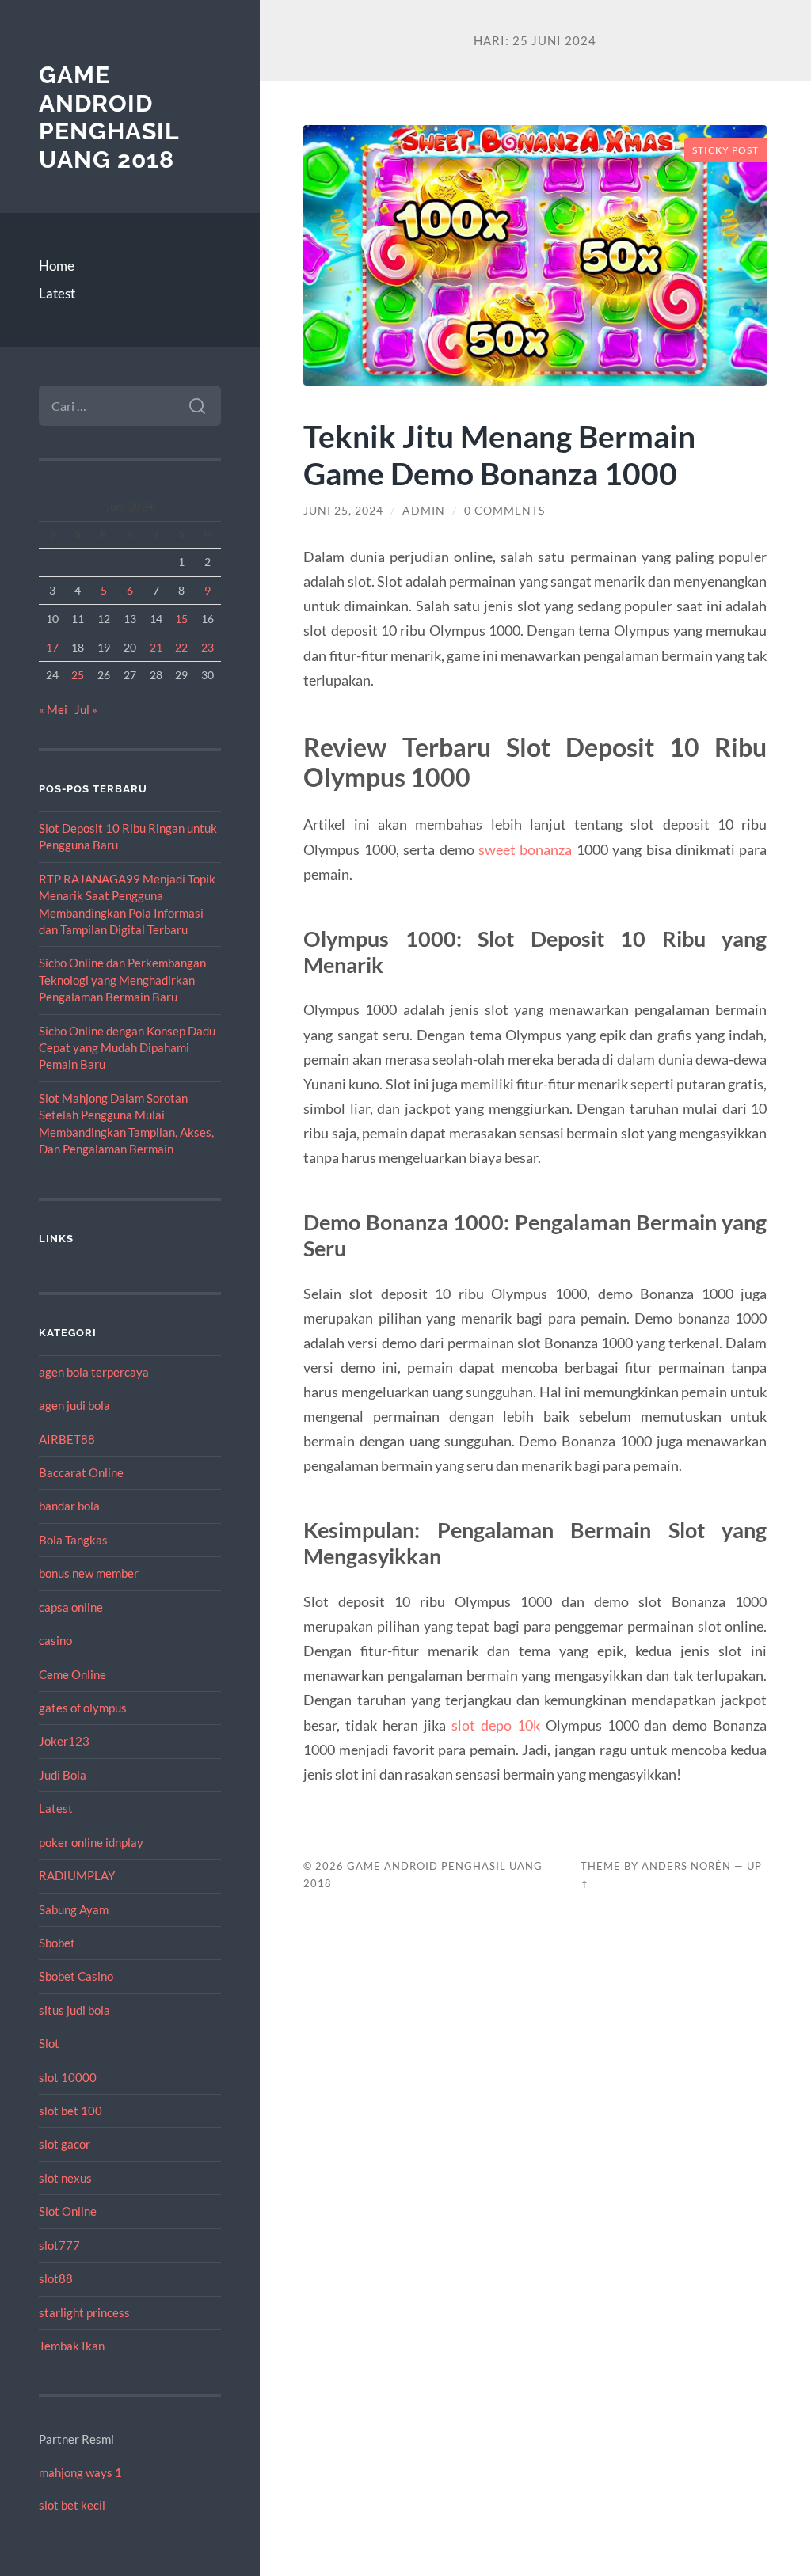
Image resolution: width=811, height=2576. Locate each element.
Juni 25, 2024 (343, 511)
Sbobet (57, 1943)
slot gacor (65, 2144)
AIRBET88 (67, 1439)
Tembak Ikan (72, 2346)
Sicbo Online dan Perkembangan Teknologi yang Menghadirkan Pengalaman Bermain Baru (122, 980)
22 (181, 647)
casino (55, 1640)
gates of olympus (83, 1708)
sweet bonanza (525, 849)
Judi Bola (63, 1775)
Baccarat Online (81, 1472)
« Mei (53, 709)
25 (78, 675)
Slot (49, 2043)
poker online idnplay (91, 1842)
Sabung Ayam (74, 1909)
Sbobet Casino (76, 1976)
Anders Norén (686, 1866)
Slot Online (68, 2211)
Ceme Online (72, 1674)
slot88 (56, 2278)
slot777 (59, 2245)
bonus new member (89, 1573)
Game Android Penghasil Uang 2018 (109, 117)
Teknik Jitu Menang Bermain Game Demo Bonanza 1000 (499, 454)
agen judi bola (74, 1405)
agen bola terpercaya (94, 1372)
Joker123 (64, 1741)
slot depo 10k (496, 1725)
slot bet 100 (70, 2111)
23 (208, 647)
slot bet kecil (72, 2505)
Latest (57, 293)
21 (156, 647)
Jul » (86, 709)
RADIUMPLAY (77, 1875)
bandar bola (69, 1506)
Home (57, 266)
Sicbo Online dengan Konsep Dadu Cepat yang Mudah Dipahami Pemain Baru (127, 1048)
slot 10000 (68, 2077)
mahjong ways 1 (80, 2472)
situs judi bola (74, 2010)
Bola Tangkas (73, 1540)
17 (52, 647)
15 (181, 619)
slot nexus (65, 2178)
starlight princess (84, 2312)
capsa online (71, 1607)
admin (424, 511)
